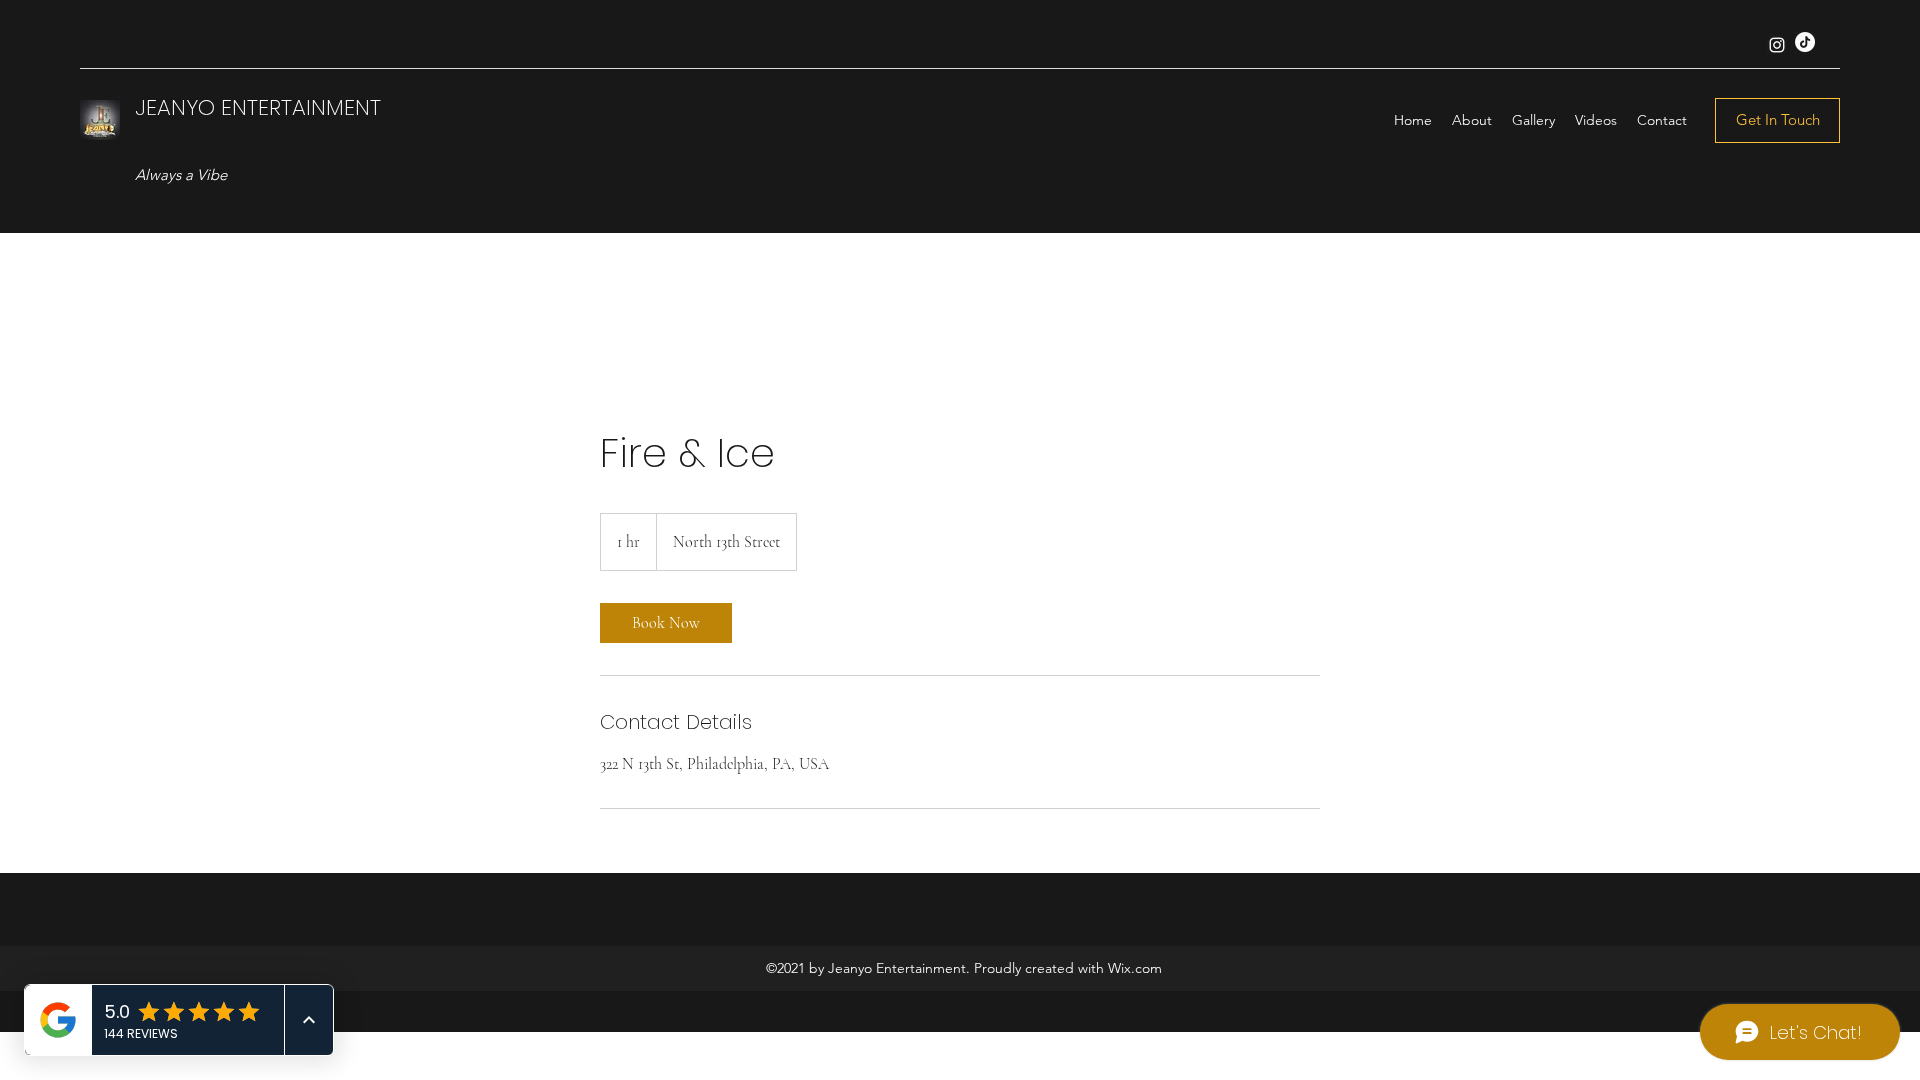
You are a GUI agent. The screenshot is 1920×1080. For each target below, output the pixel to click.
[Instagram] (1777, 45)
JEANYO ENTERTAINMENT (258, 107)
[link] (666, 623)
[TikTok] (1805, 42)
